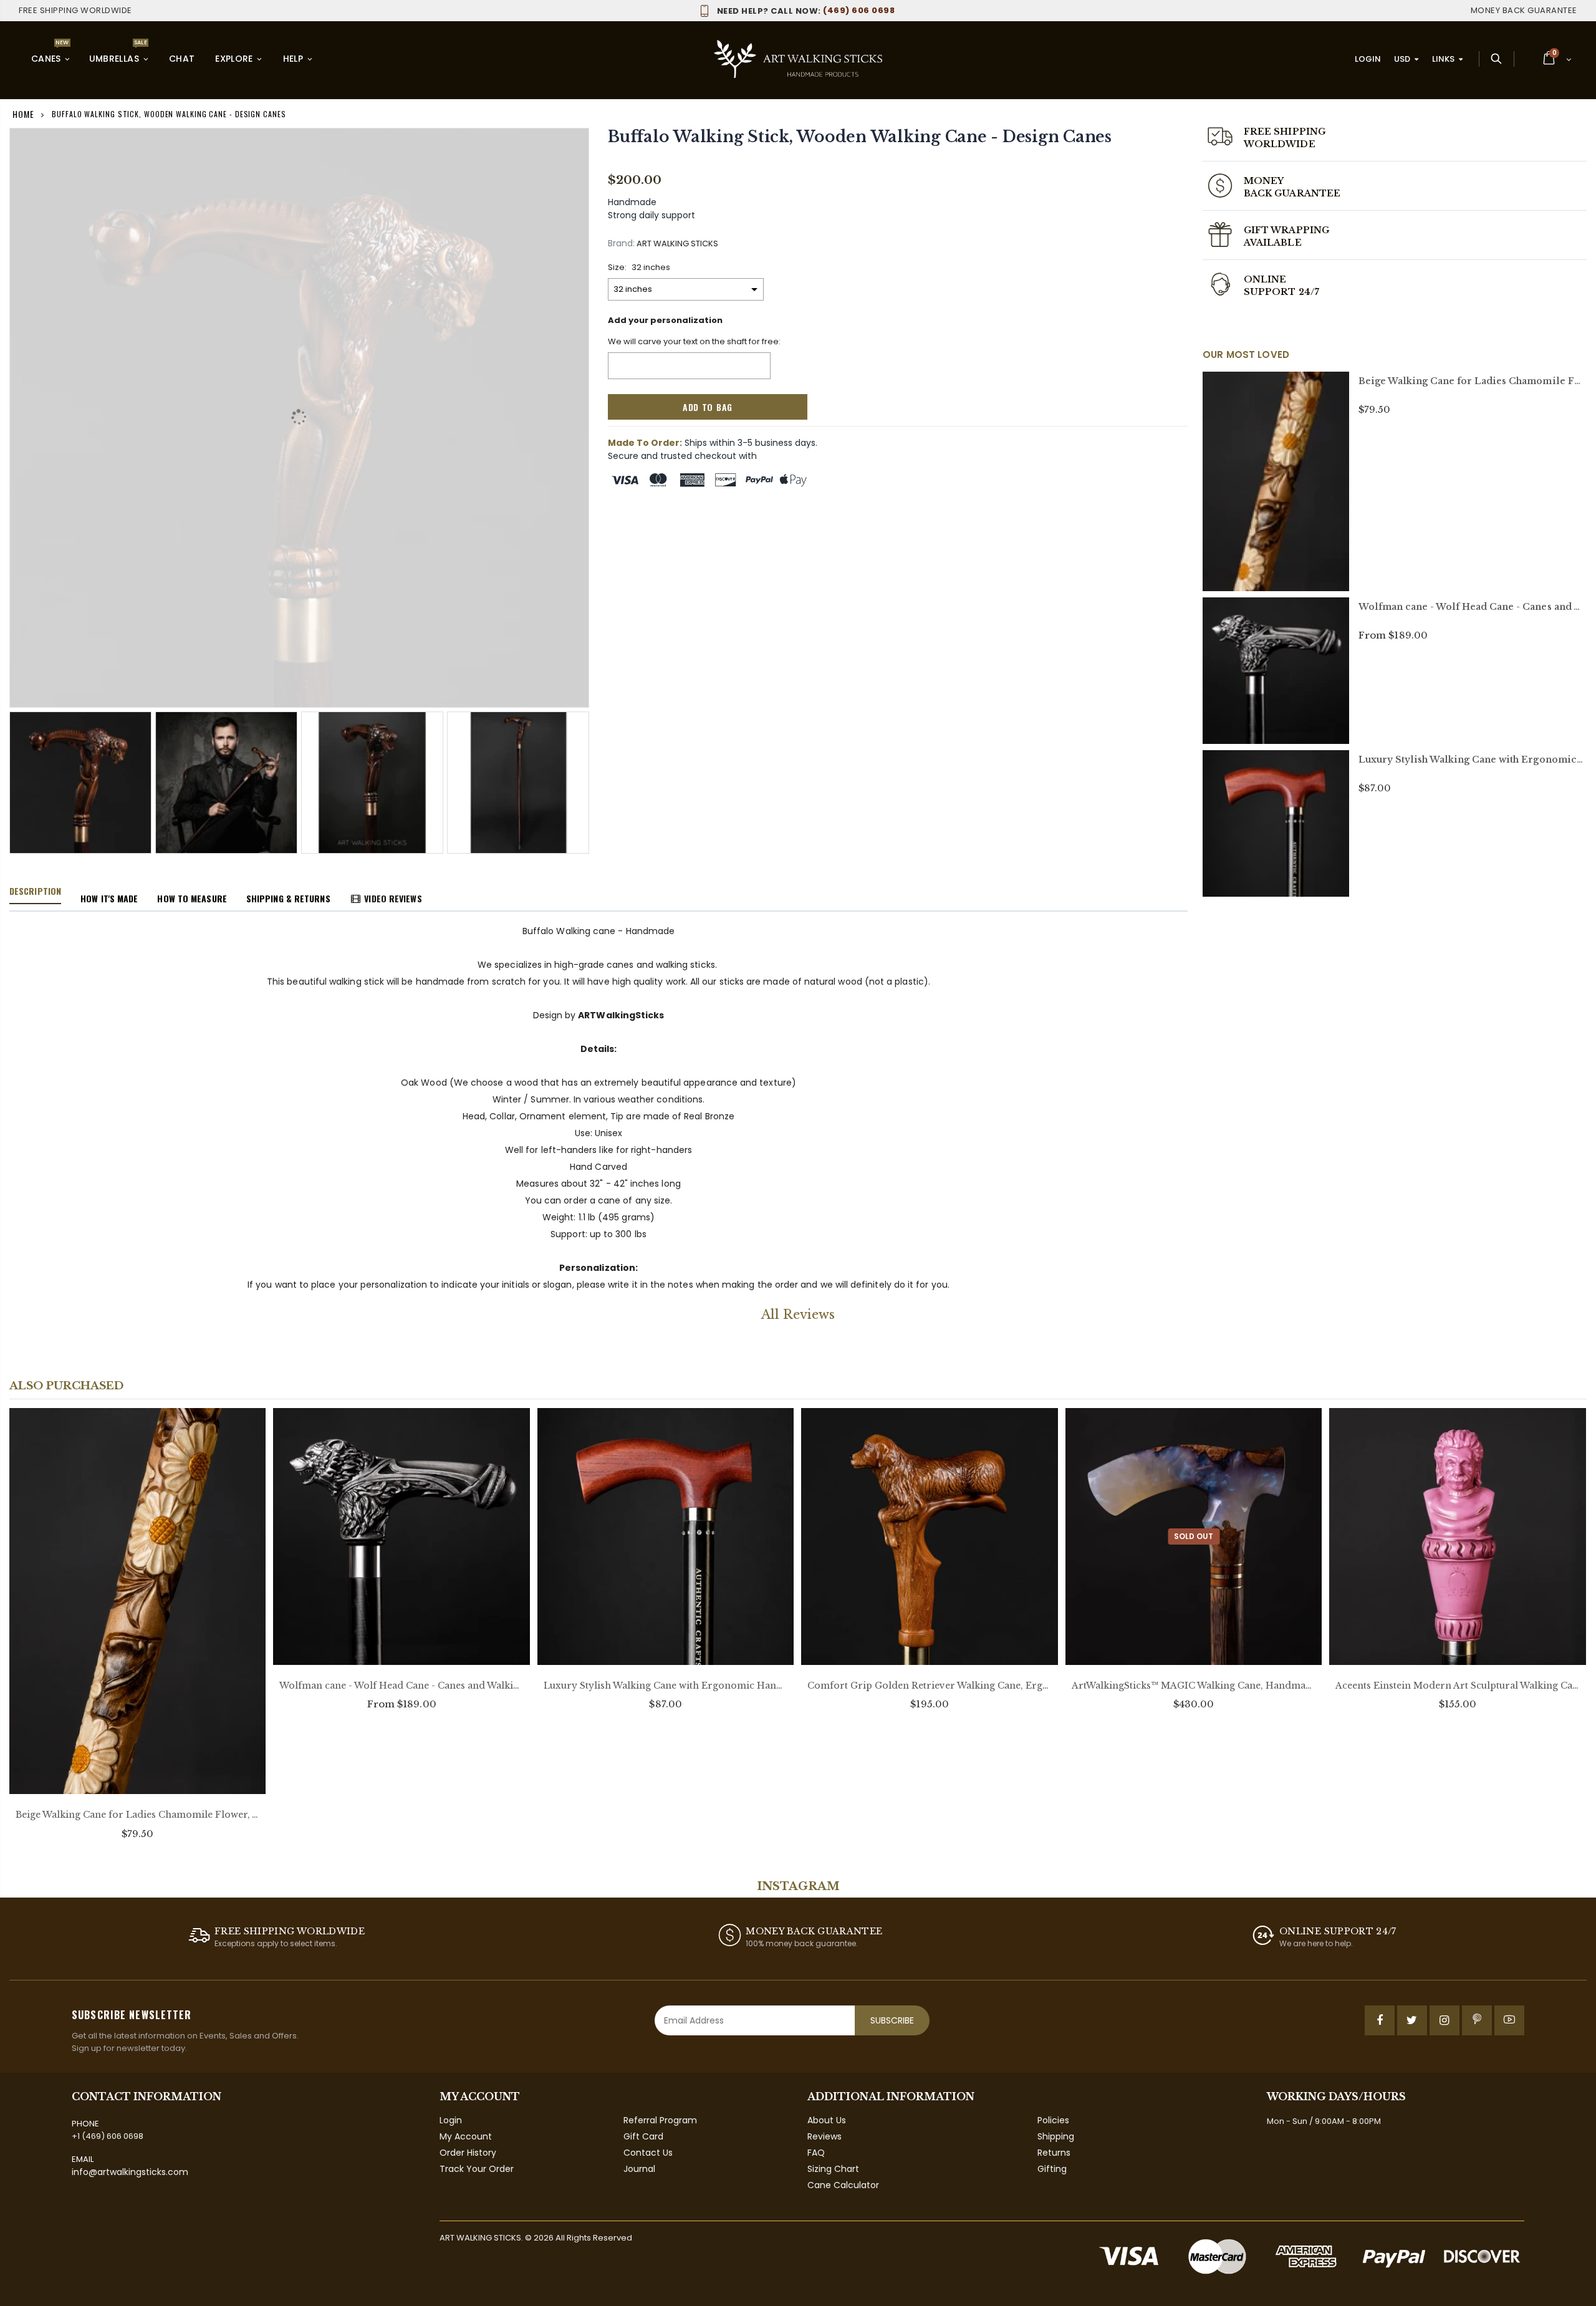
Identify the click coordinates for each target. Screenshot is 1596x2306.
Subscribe (892, 2020)
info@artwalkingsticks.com (130, 2172)
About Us (827, 2120)
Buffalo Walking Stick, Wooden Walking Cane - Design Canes (860, 137)
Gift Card (643, 2136)
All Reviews (798, 1315)
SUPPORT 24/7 (1281, 292)
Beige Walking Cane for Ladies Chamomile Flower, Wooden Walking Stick (137, 1815)
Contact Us (648, 2153)
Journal (639, 2169)
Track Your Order (477, 2169)
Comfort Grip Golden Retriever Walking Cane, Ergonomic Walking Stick (929, 1686)
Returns (1054, 2153)
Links (1443, 59)
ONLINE (1265, 279)
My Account (466, 2136)
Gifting (1052, 2169)
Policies (1053, 2120)
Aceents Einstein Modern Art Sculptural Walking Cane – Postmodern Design (1457, 1686)
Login (1368, 59)
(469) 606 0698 (806, 10)
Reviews (824, 2136)
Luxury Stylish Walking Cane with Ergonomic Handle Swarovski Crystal (666, 1686)
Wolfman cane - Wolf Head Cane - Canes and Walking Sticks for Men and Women (401, 1686)
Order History (468, 2153)
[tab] (35, 892)
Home (23, 114)
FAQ (816, 2153)
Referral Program (660, 2120)
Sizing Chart (833, 2169)
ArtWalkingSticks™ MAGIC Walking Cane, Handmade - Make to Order (1194, 1686)
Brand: (621, 244)
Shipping (1056, 2136)
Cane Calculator (843, 2185)
